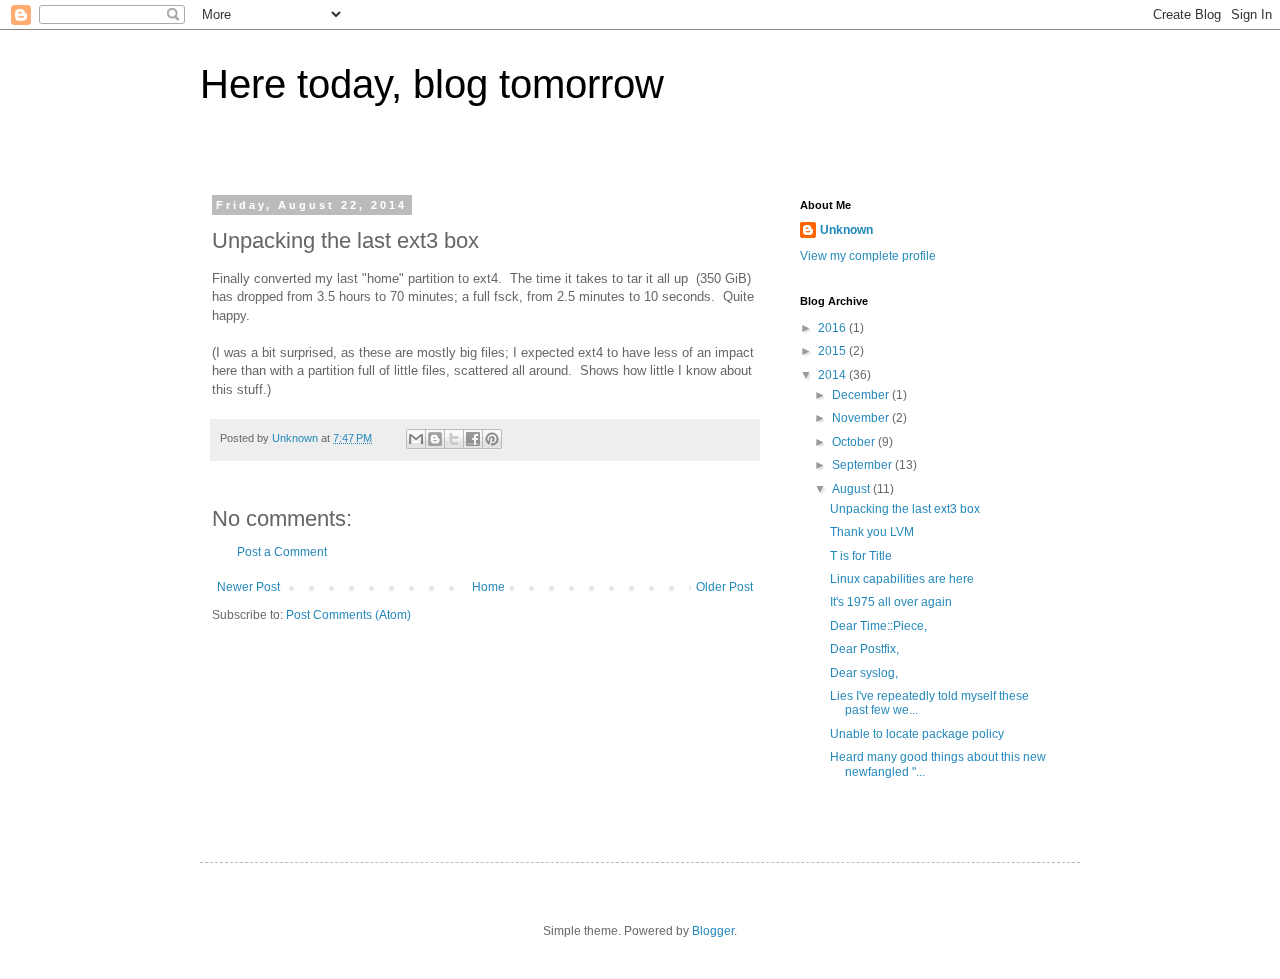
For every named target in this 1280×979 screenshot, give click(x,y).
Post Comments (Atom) (348, 615)
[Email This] (416, 439)
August (852, 489)
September (863, 465)
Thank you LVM (872, 532)
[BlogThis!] (435, 439)
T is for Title (861, 556)
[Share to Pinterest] (492, 439)
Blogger (713, 931)
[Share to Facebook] (473, 439)
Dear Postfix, (864, 649)
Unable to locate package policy (917, 734)
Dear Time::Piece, (878, 626)
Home (488, 587)
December (862, 395)
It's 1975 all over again (891, 602)
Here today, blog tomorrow (432, 84)
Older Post (724, 587)
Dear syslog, (864, 673)
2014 (833, 375)
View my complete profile (868, 256)
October (855, 442)
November (862, 418)
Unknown (846, 230)
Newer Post (248, 587)
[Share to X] (454, 439)
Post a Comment (282, 552)
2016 (833, 328)
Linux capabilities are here (902, 579)
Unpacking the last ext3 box (905, 509)
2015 (833, 351)
